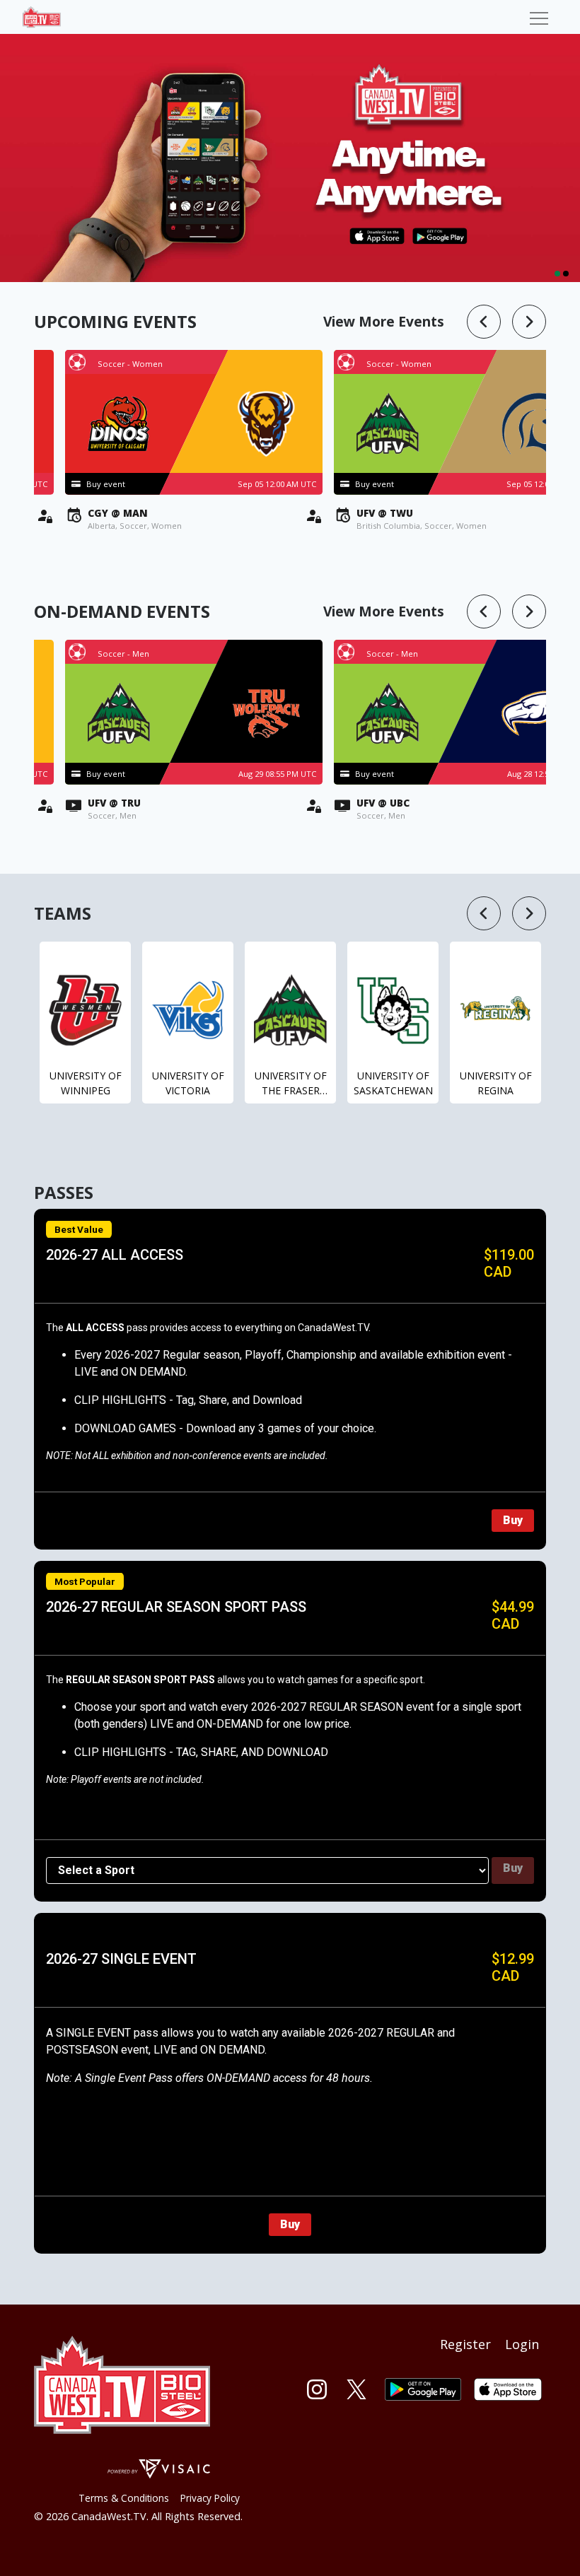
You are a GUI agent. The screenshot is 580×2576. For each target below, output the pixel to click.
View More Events (384, 321)
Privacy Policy (210, 2498)
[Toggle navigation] (539, 17)
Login (522, 2344)
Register (465, 2344)
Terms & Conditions (124, 2498)
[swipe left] (484, 322)
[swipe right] (529, 322)
